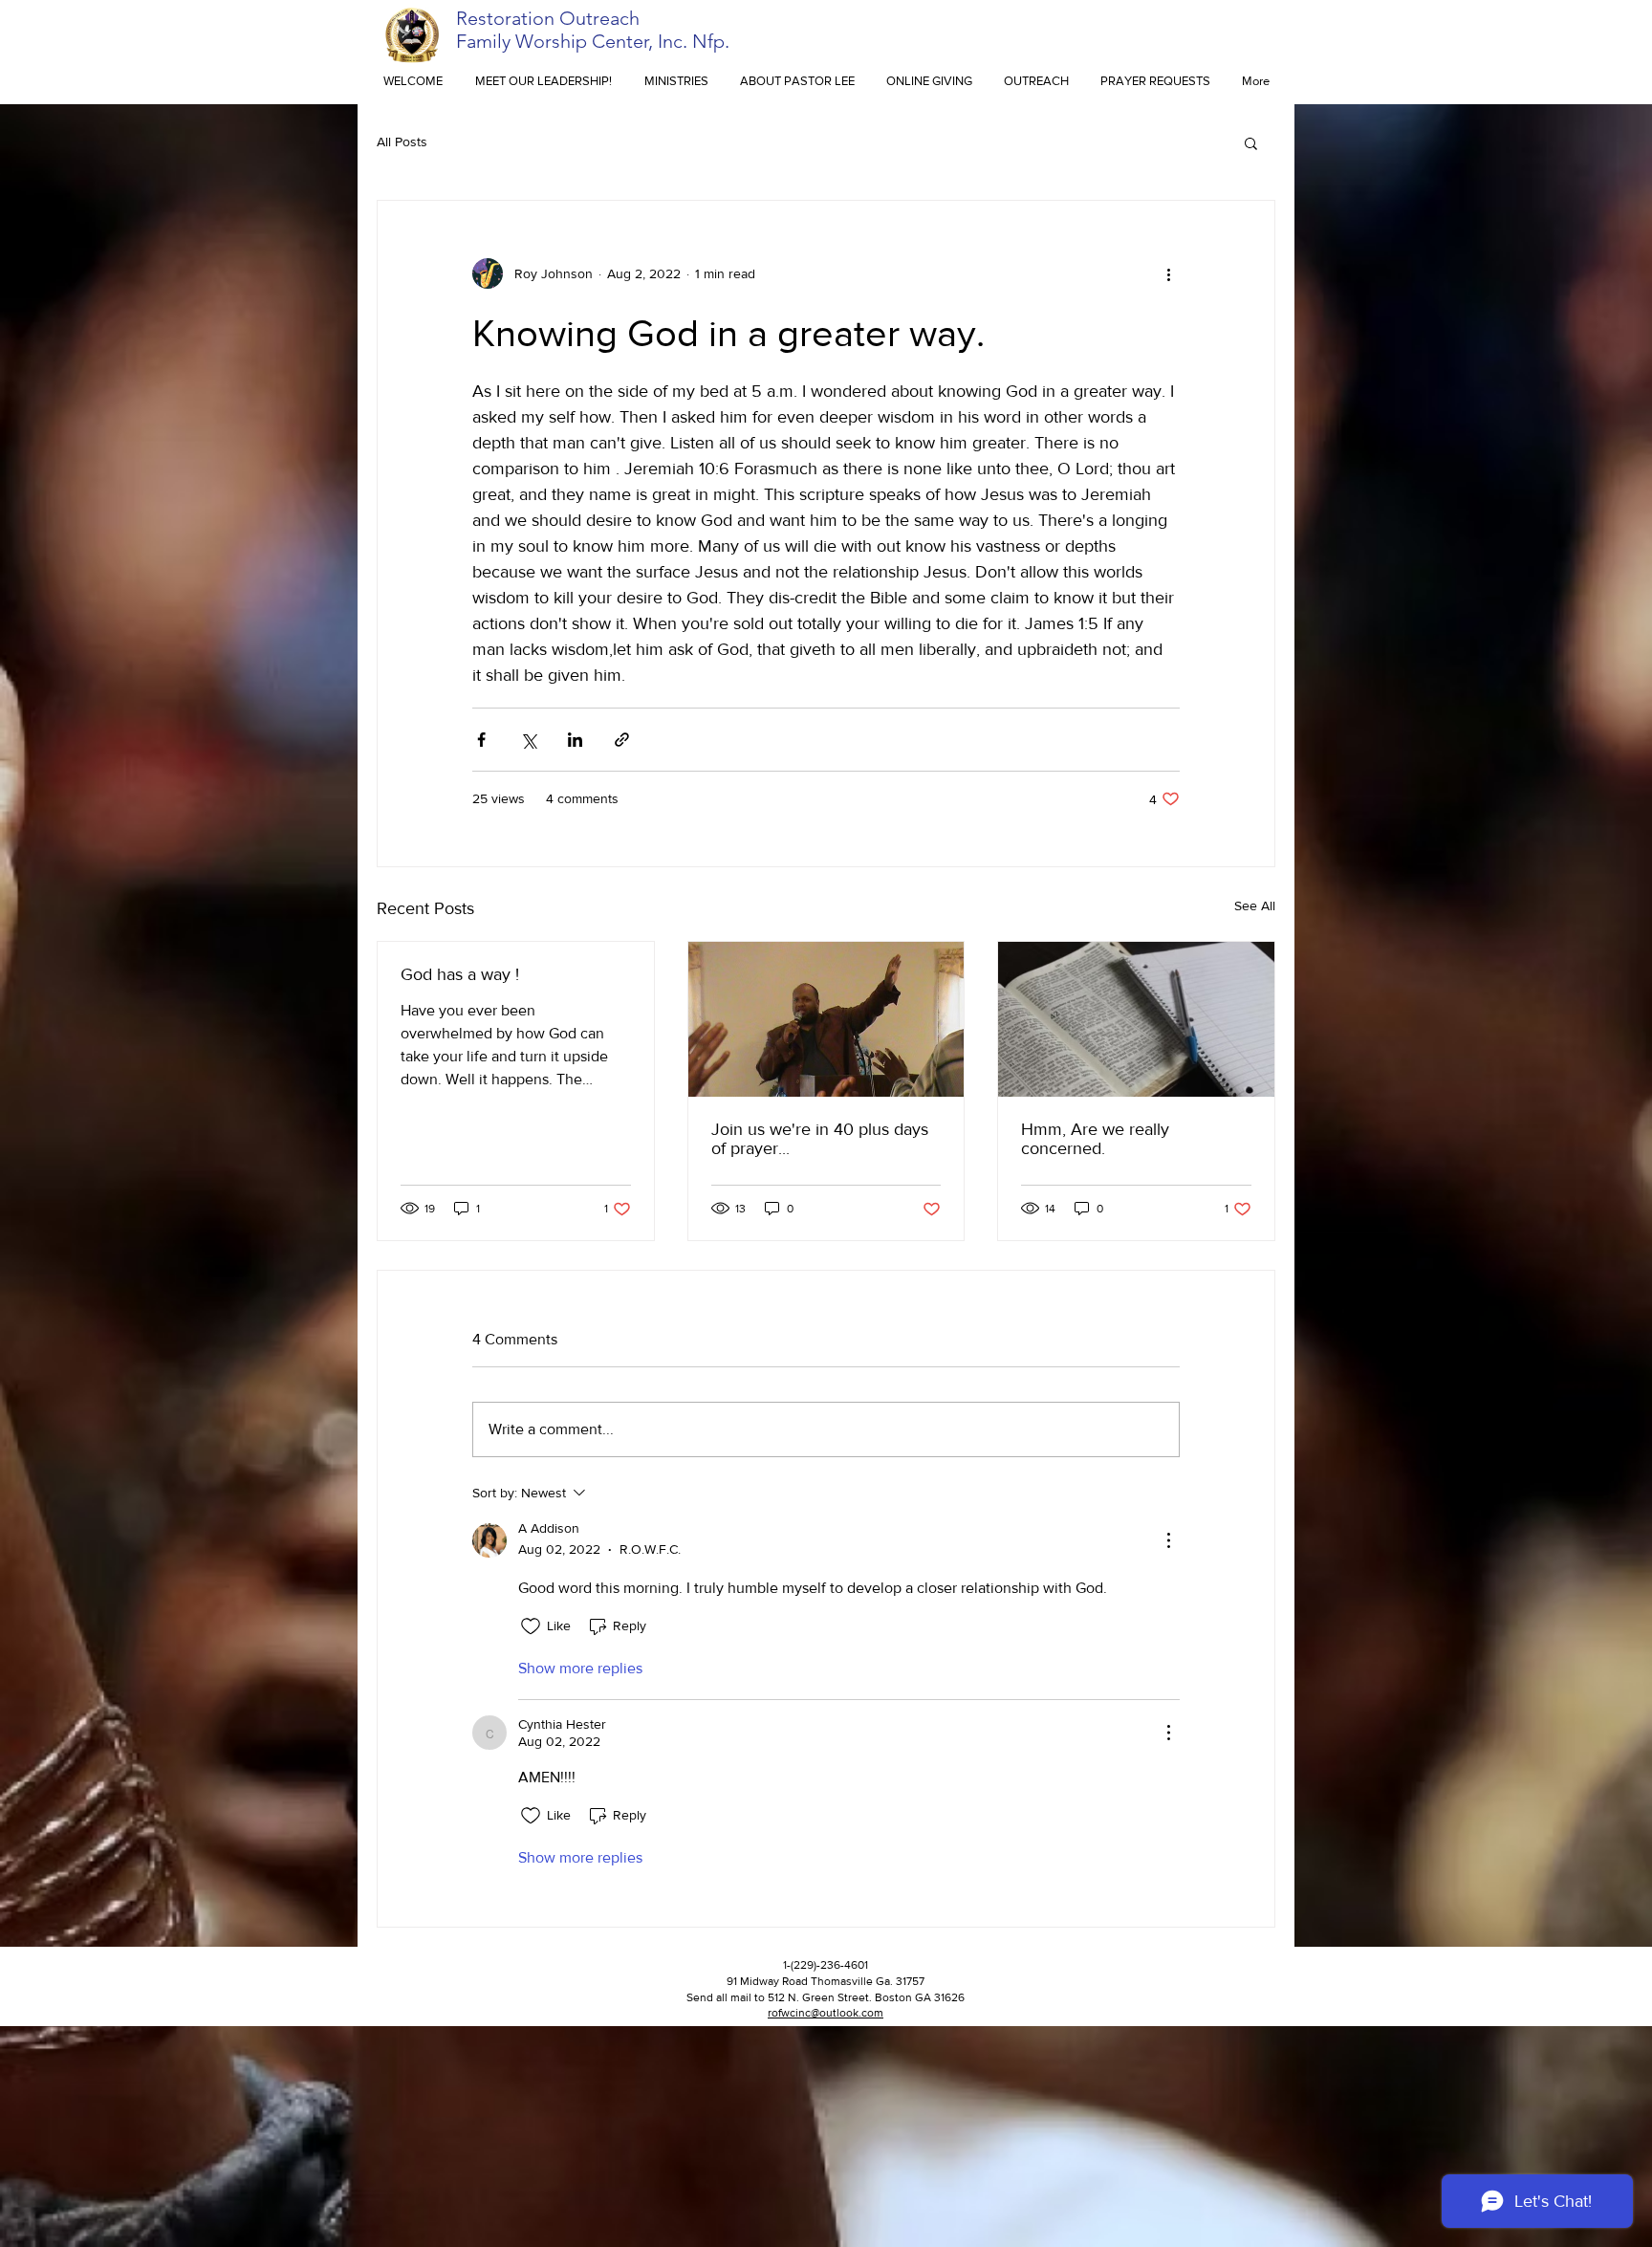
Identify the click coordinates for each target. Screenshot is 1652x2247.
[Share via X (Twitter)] (528, 740)
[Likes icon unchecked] (531, 1626)
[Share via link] (622, 740)
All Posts (402, 142)
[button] (1251, 142)
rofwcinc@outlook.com (826, 2013)
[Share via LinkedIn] (575, 740)
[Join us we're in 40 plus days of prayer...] (826, 1019)
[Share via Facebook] (481, 740)
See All (1255, 905)
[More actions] (1168, 273)
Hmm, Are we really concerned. (1095, 1139)
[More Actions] (1168, 1540)
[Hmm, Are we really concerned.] (1136, 1019)
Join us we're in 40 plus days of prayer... (820, 1139)
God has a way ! (460, 974)
